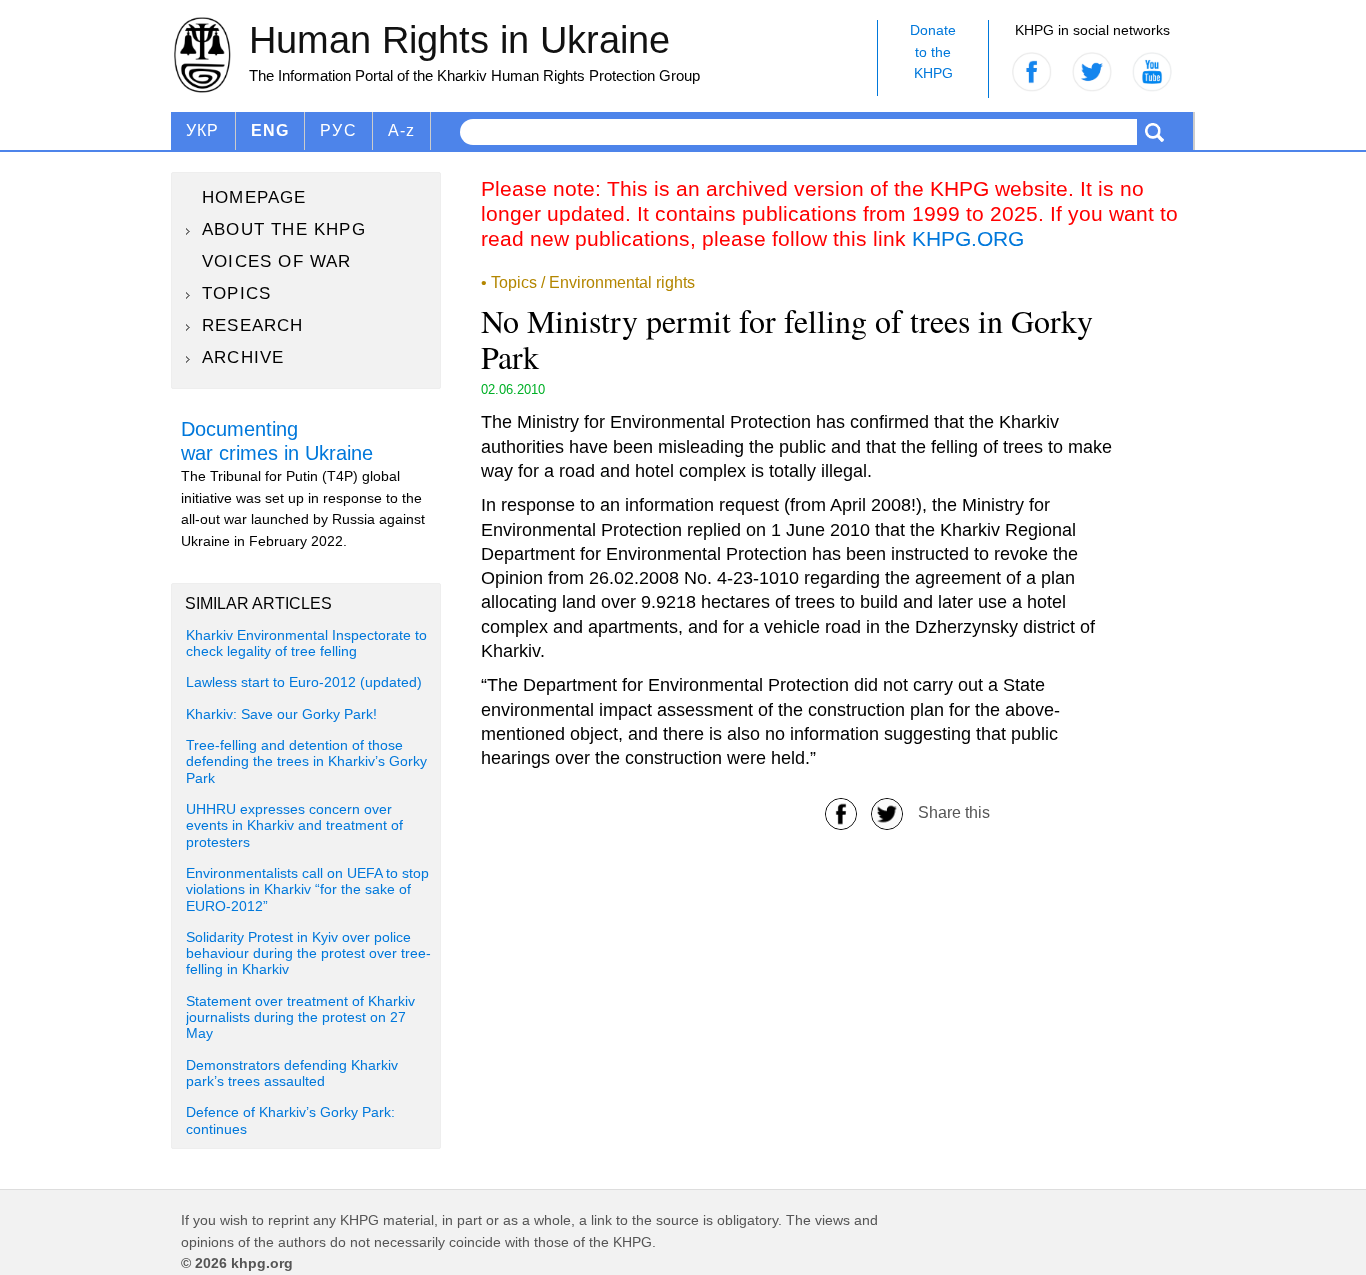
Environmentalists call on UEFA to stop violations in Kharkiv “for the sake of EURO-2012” (307, 890)
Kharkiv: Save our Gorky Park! (281, 714)
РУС (338, 130)
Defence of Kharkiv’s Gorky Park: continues (290, 1120)
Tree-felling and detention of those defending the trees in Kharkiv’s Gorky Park (306, 762)
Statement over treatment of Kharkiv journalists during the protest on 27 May (300, 1018)
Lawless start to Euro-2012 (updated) (304, 682)
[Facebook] (841, 812)
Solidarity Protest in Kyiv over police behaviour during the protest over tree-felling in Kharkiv (308, 954)
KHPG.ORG (968, 238)
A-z (402, 130)
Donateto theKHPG (933, 51)
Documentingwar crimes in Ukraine (277, 441)
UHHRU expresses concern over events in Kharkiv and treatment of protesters (294, 826)
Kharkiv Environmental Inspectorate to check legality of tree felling (306, 643)
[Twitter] (887, 812)
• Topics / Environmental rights (588, 282)
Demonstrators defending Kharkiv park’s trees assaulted (292, 1073)
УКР (203, 130)
